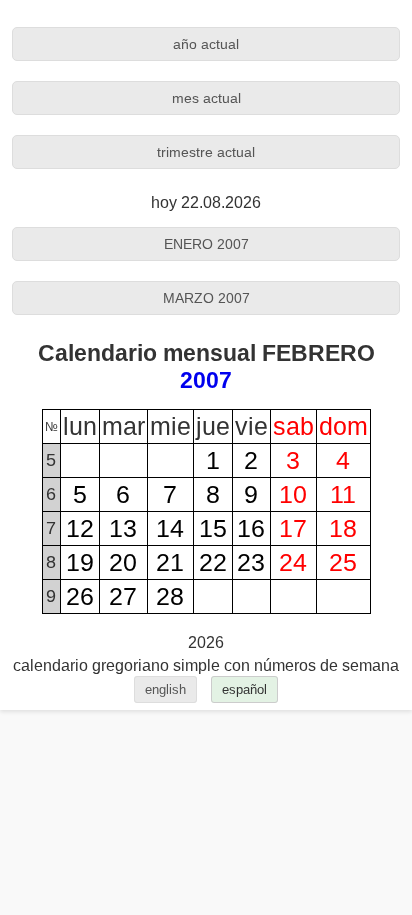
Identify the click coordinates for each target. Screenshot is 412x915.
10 (293, 494)
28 (170, 596)
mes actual (206, 98)
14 (170, 528)
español (244, 689)
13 (123, 528)
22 (213, 562)
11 (343, 494)
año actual (206, 44)
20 (123, 562)
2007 (206, 380)
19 (80, 562)
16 (251, 528)
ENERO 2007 (206, 244)
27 (123, 596)
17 (293, 528)
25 (343, 562)
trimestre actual (206, 152)
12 (80, 528)
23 (251, 562)
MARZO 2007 (206, 298)
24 (293, 562)
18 (343, 528)
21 (170, 562)
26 (80, 596)
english (165, 689)
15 (213, 528)
